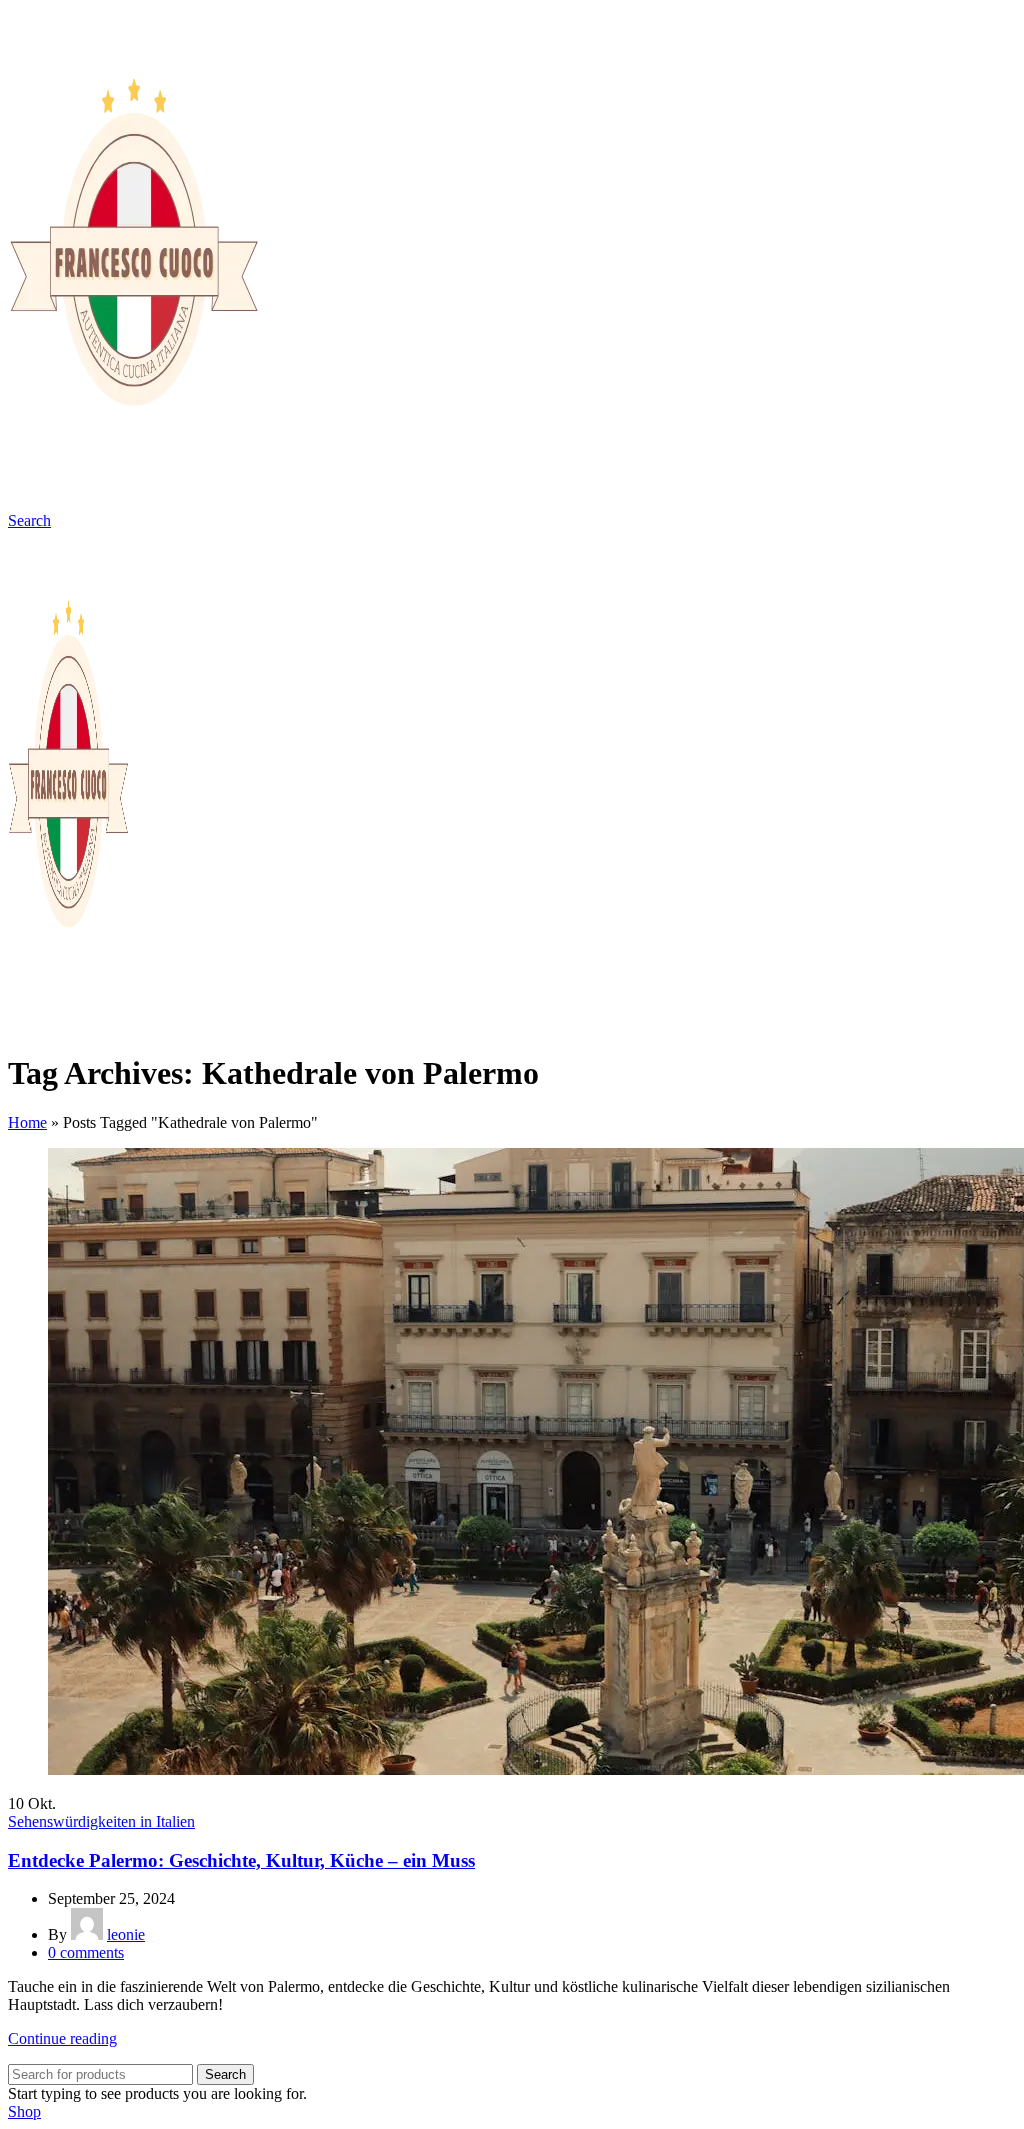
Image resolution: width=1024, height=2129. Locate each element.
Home (27, 1122)
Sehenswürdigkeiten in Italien (101, 1821)
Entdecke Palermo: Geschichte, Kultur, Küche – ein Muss (241, 1860)
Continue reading (62, 2038)
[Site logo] (133, 502)
